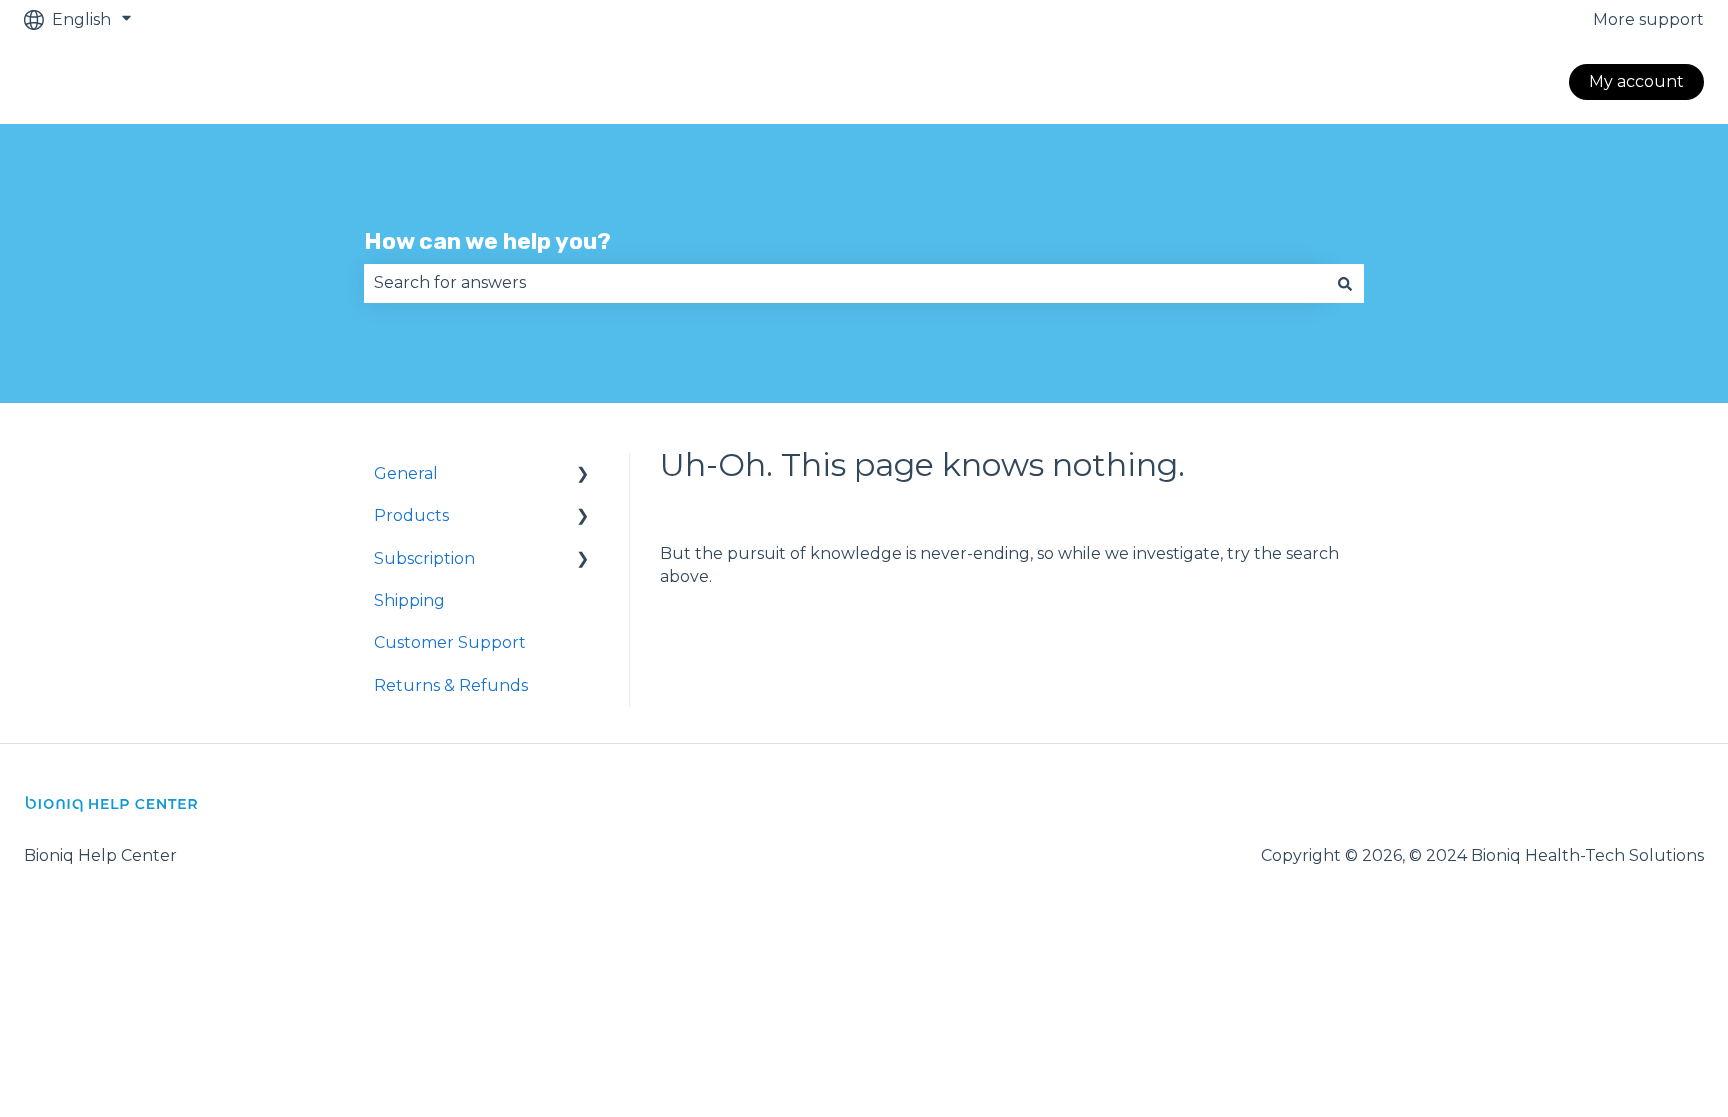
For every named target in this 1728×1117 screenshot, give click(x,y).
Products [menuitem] (411, 515)
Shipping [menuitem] (409, 600)
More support (1648, 19)
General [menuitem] (406, 473)
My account (1636, 81)
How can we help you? (487, 241)
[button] (583, 475)
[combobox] (845, 283)
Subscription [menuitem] (424, 558)
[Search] (1345, 283)
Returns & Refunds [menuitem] (451, 685)
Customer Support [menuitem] (450, 642)
